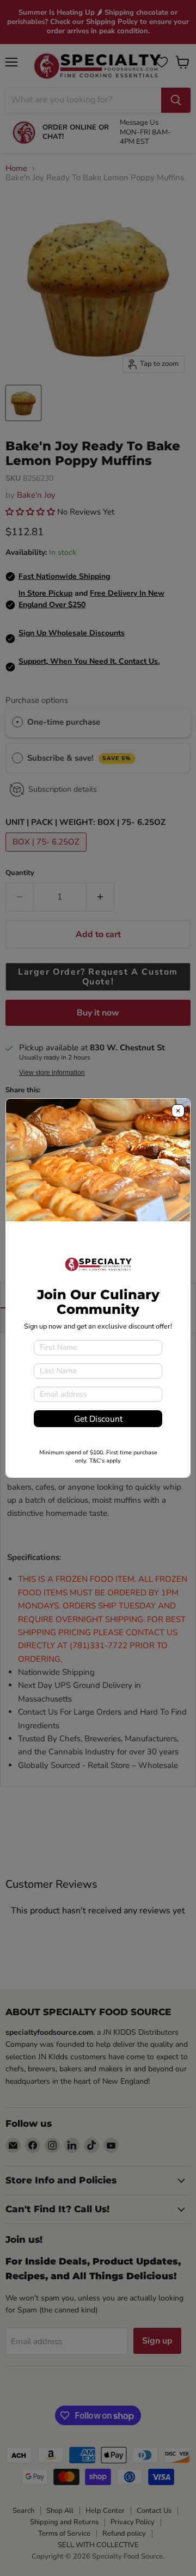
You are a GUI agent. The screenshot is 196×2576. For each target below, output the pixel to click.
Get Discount (98, 1419)
